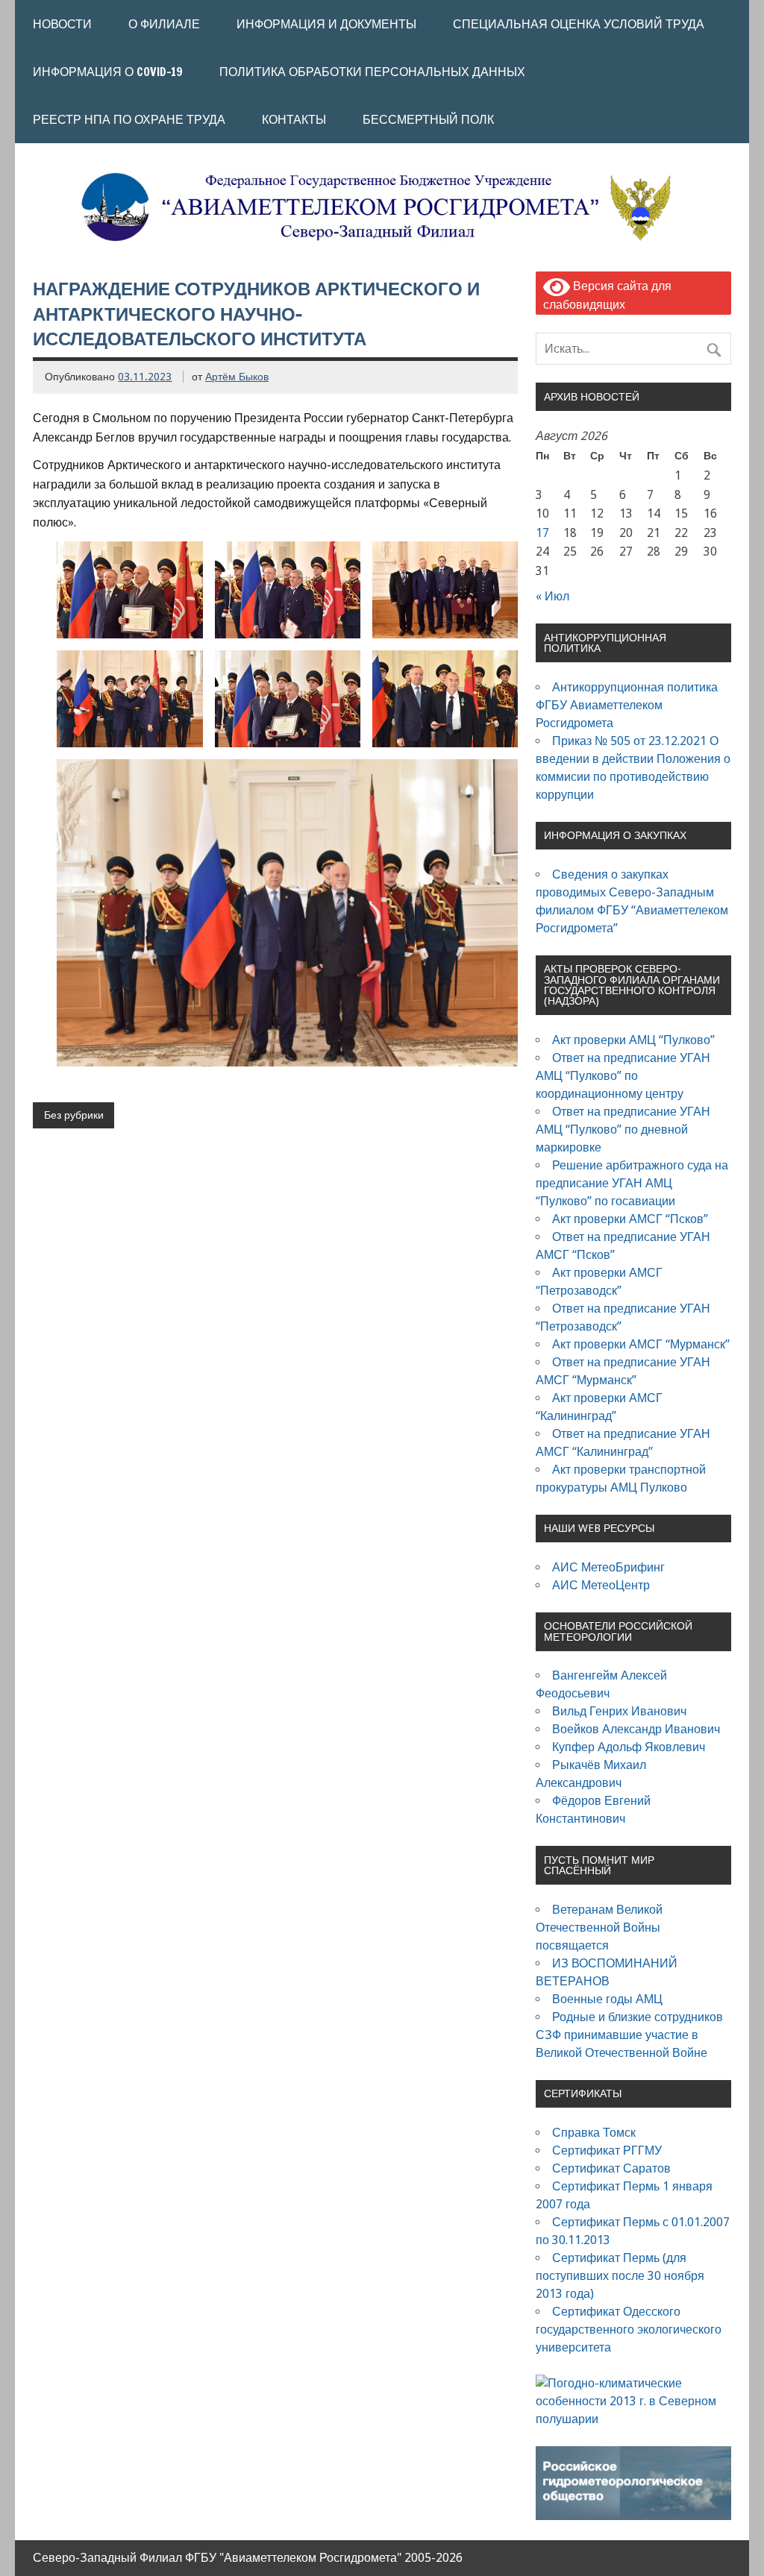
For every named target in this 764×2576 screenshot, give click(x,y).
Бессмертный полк (428, 119)
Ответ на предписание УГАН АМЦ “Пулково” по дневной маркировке (623, 1130)
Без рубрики (74, 1115)
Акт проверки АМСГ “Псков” (630, 1219)
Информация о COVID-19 (108, 72)
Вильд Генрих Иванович (619, 1711)
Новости (62, 24)
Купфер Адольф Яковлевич (629, 1747)
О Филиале (164, 24)
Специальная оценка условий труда (579, 24)
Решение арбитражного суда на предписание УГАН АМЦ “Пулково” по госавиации (632, 1183)
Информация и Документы (326, 24)
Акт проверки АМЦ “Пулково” (633, 1040)
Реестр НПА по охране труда (129, 119)
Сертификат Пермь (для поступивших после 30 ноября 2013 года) (620, 2276)
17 (542, 533)
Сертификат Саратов (611, 2168)
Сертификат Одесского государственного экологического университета (629, 2330)
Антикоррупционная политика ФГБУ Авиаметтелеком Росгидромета (627, 705)
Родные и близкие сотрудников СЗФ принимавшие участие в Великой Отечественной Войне (629, 2035)
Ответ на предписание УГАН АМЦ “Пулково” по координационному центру (623, 1076)
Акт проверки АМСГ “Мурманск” (641, 1344)
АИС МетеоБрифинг (608, 1567)
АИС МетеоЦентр (601, 1585)
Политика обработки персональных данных (372, 72)
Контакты (294, 119)
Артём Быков (237, 377)
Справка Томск (594, 2133)
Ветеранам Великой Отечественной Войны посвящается (599, 1928)
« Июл (552, 596)
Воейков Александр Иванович (636, 1729)
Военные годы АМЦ (607, 1999)
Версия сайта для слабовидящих (607, 295)
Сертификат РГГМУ (607, 2151)
